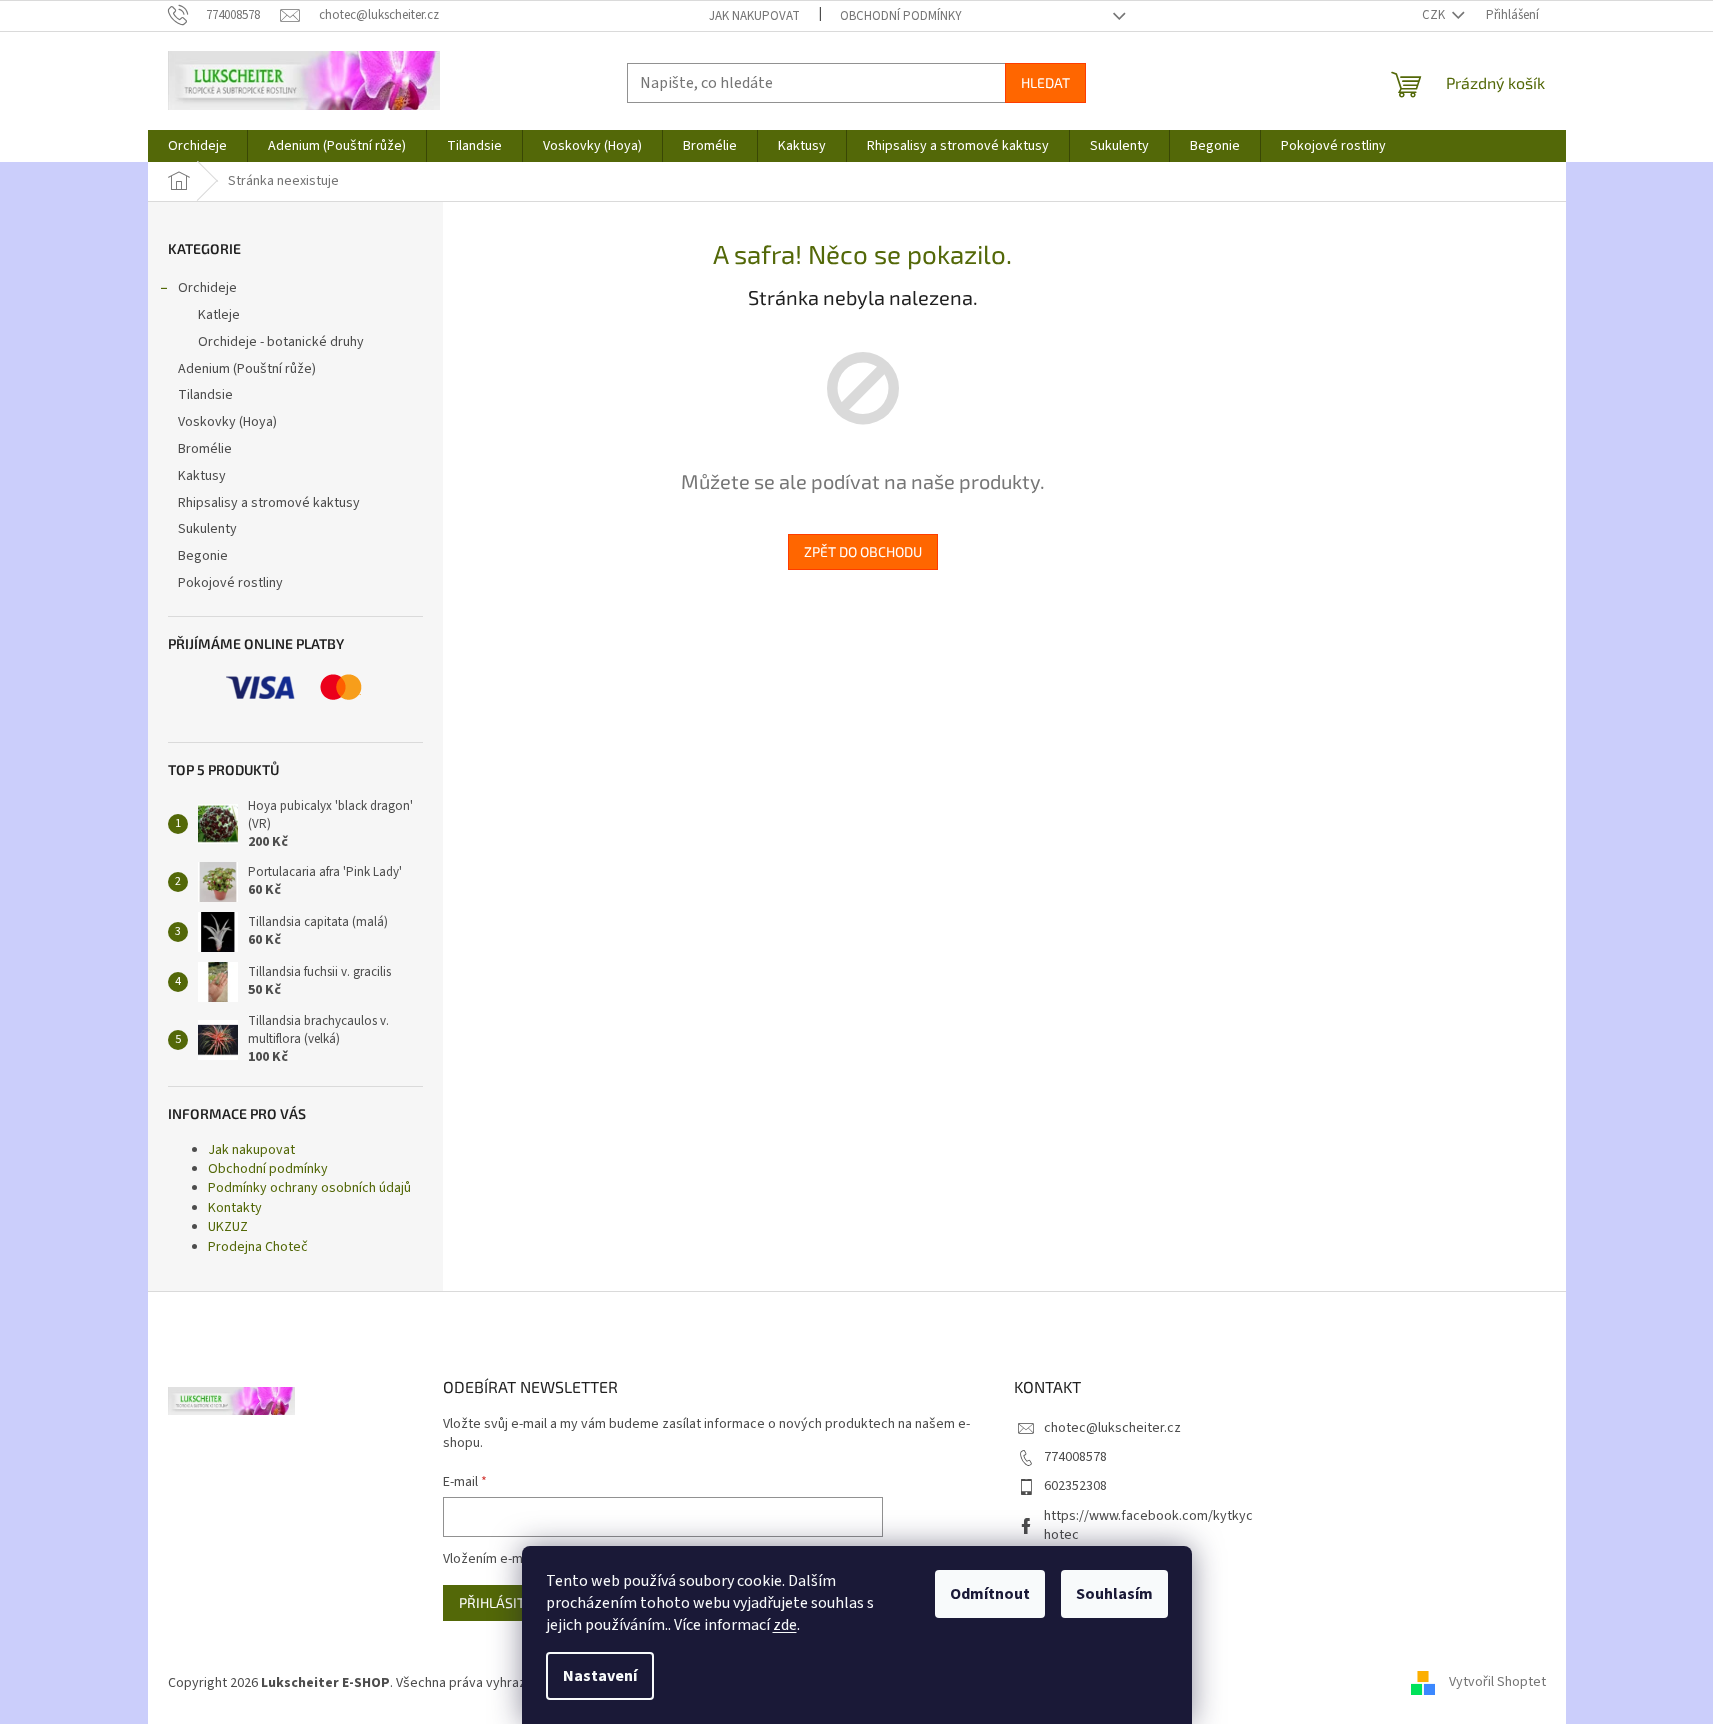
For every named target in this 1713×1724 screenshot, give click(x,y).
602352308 (1075, 1486)
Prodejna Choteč (258, 1247)
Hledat (1045, 82)
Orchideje (207, 288)
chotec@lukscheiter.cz (1112, 1428)
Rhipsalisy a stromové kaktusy (269, 503)
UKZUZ (228, 1227)
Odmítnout (990, 1594)
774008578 (1075, 1457)
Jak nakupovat (754, 16)
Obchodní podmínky (901, 16)
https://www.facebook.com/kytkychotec (1148, 1525)
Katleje (219, 315)
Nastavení (600, 1676)
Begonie (203, 556)
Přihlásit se (501, 1602)
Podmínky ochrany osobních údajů (309, 1188)
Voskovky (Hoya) (227, 422)
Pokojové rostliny (230, 583)
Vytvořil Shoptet (1497, 1683)
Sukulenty (207, 529)
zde (785, 1625)
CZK (1435, 15)
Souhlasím (1114, 1594)
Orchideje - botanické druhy (281, 342)
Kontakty (235, 1208)
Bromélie (205, 449)
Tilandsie (205, 395)
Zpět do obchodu (863, 551)
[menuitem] (197, 146)
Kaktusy (202, 476)
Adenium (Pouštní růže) (247, 369)
